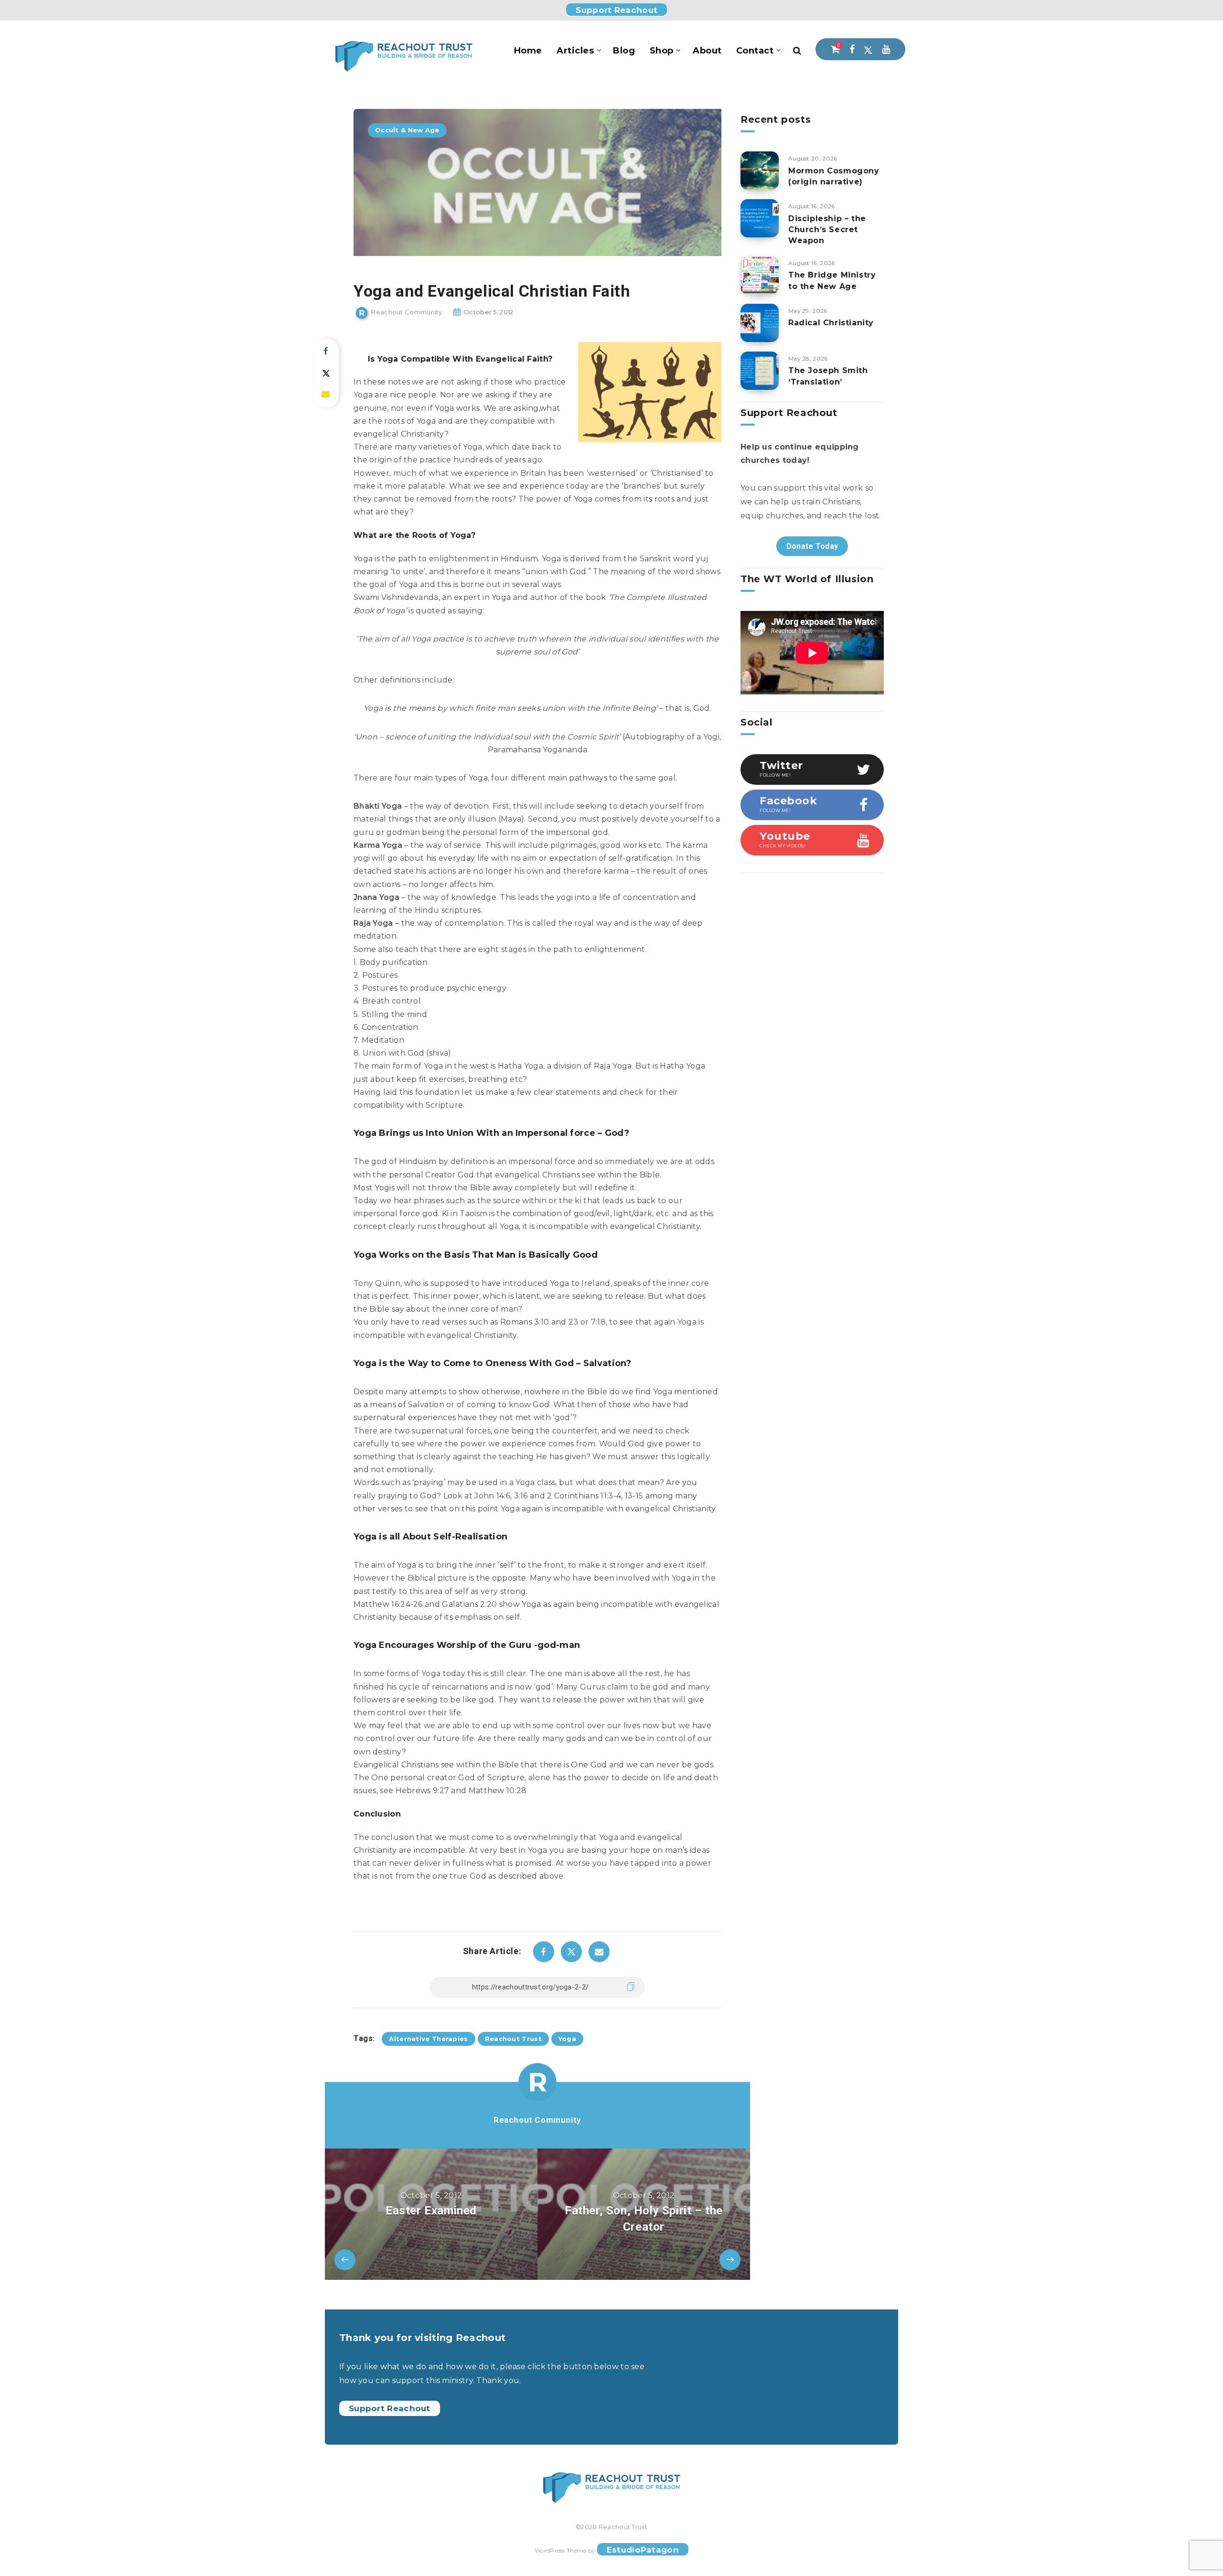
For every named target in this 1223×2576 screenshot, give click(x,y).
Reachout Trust (513, 2039)
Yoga (567, 2039)
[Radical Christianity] (760, 323)
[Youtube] (886, 49)
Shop (662, 51)
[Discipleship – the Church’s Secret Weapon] (760, 218)
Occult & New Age (407, 130)
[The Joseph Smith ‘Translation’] (760, 371)
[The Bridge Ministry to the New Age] (760, 275)
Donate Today (812, 546)
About (707, 51)
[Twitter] (868, 49)
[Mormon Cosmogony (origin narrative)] (760, 171)
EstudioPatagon (643, 2550)
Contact (755, 51)
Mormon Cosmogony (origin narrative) (834, 176)
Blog (624, 51)
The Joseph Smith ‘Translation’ (828, 376)
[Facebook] (852, 49)
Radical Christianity (831, 323)
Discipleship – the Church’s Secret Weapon (827, 230)
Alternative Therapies (428, 2039)
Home (528, 51)
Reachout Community (537, 2120)
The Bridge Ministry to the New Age (832, 280)
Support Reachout (617, 10)
